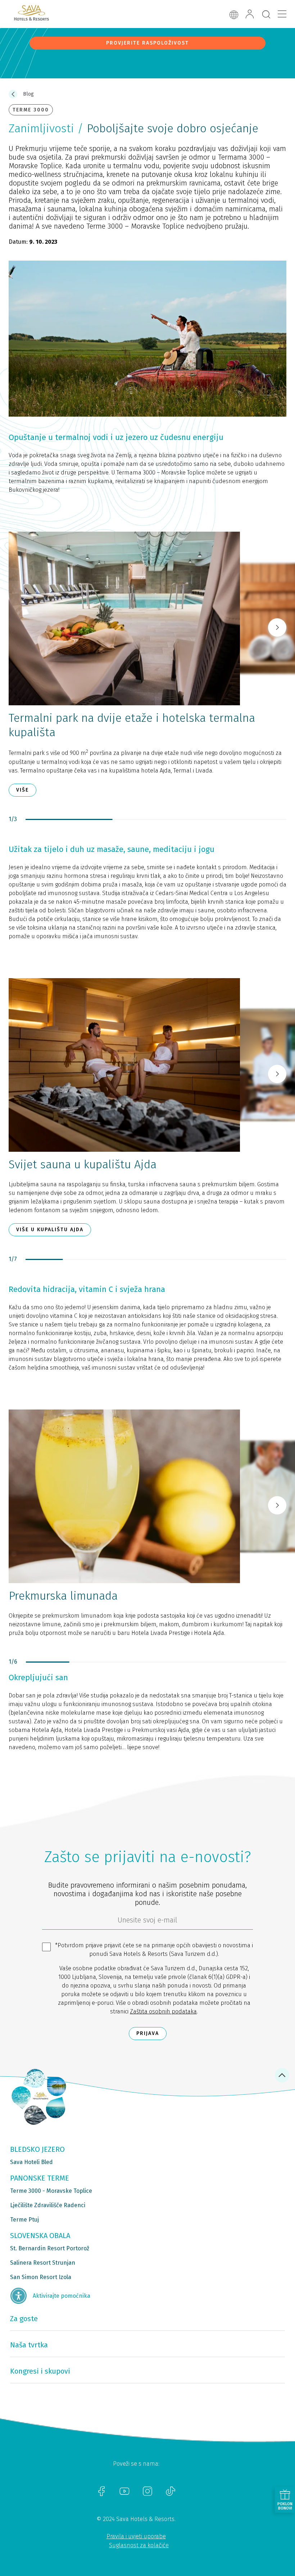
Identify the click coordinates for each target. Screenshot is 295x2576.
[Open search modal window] (266, 15)
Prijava (148, 2033)
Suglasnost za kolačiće (139, 2545)
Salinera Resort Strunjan (43, 2263)
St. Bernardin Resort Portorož (50, 2248)
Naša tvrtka (29, 2345)
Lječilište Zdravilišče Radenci (48, 2205)
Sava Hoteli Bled (31, 2162)
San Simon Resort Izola (41, 2277)
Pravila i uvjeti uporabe (136, 2536)
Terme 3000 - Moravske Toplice (51, 2191)
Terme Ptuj (24, 2220)
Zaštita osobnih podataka (163, 2011)
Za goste (24, 2319)
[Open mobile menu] (282, 14)
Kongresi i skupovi (40, 2371)
